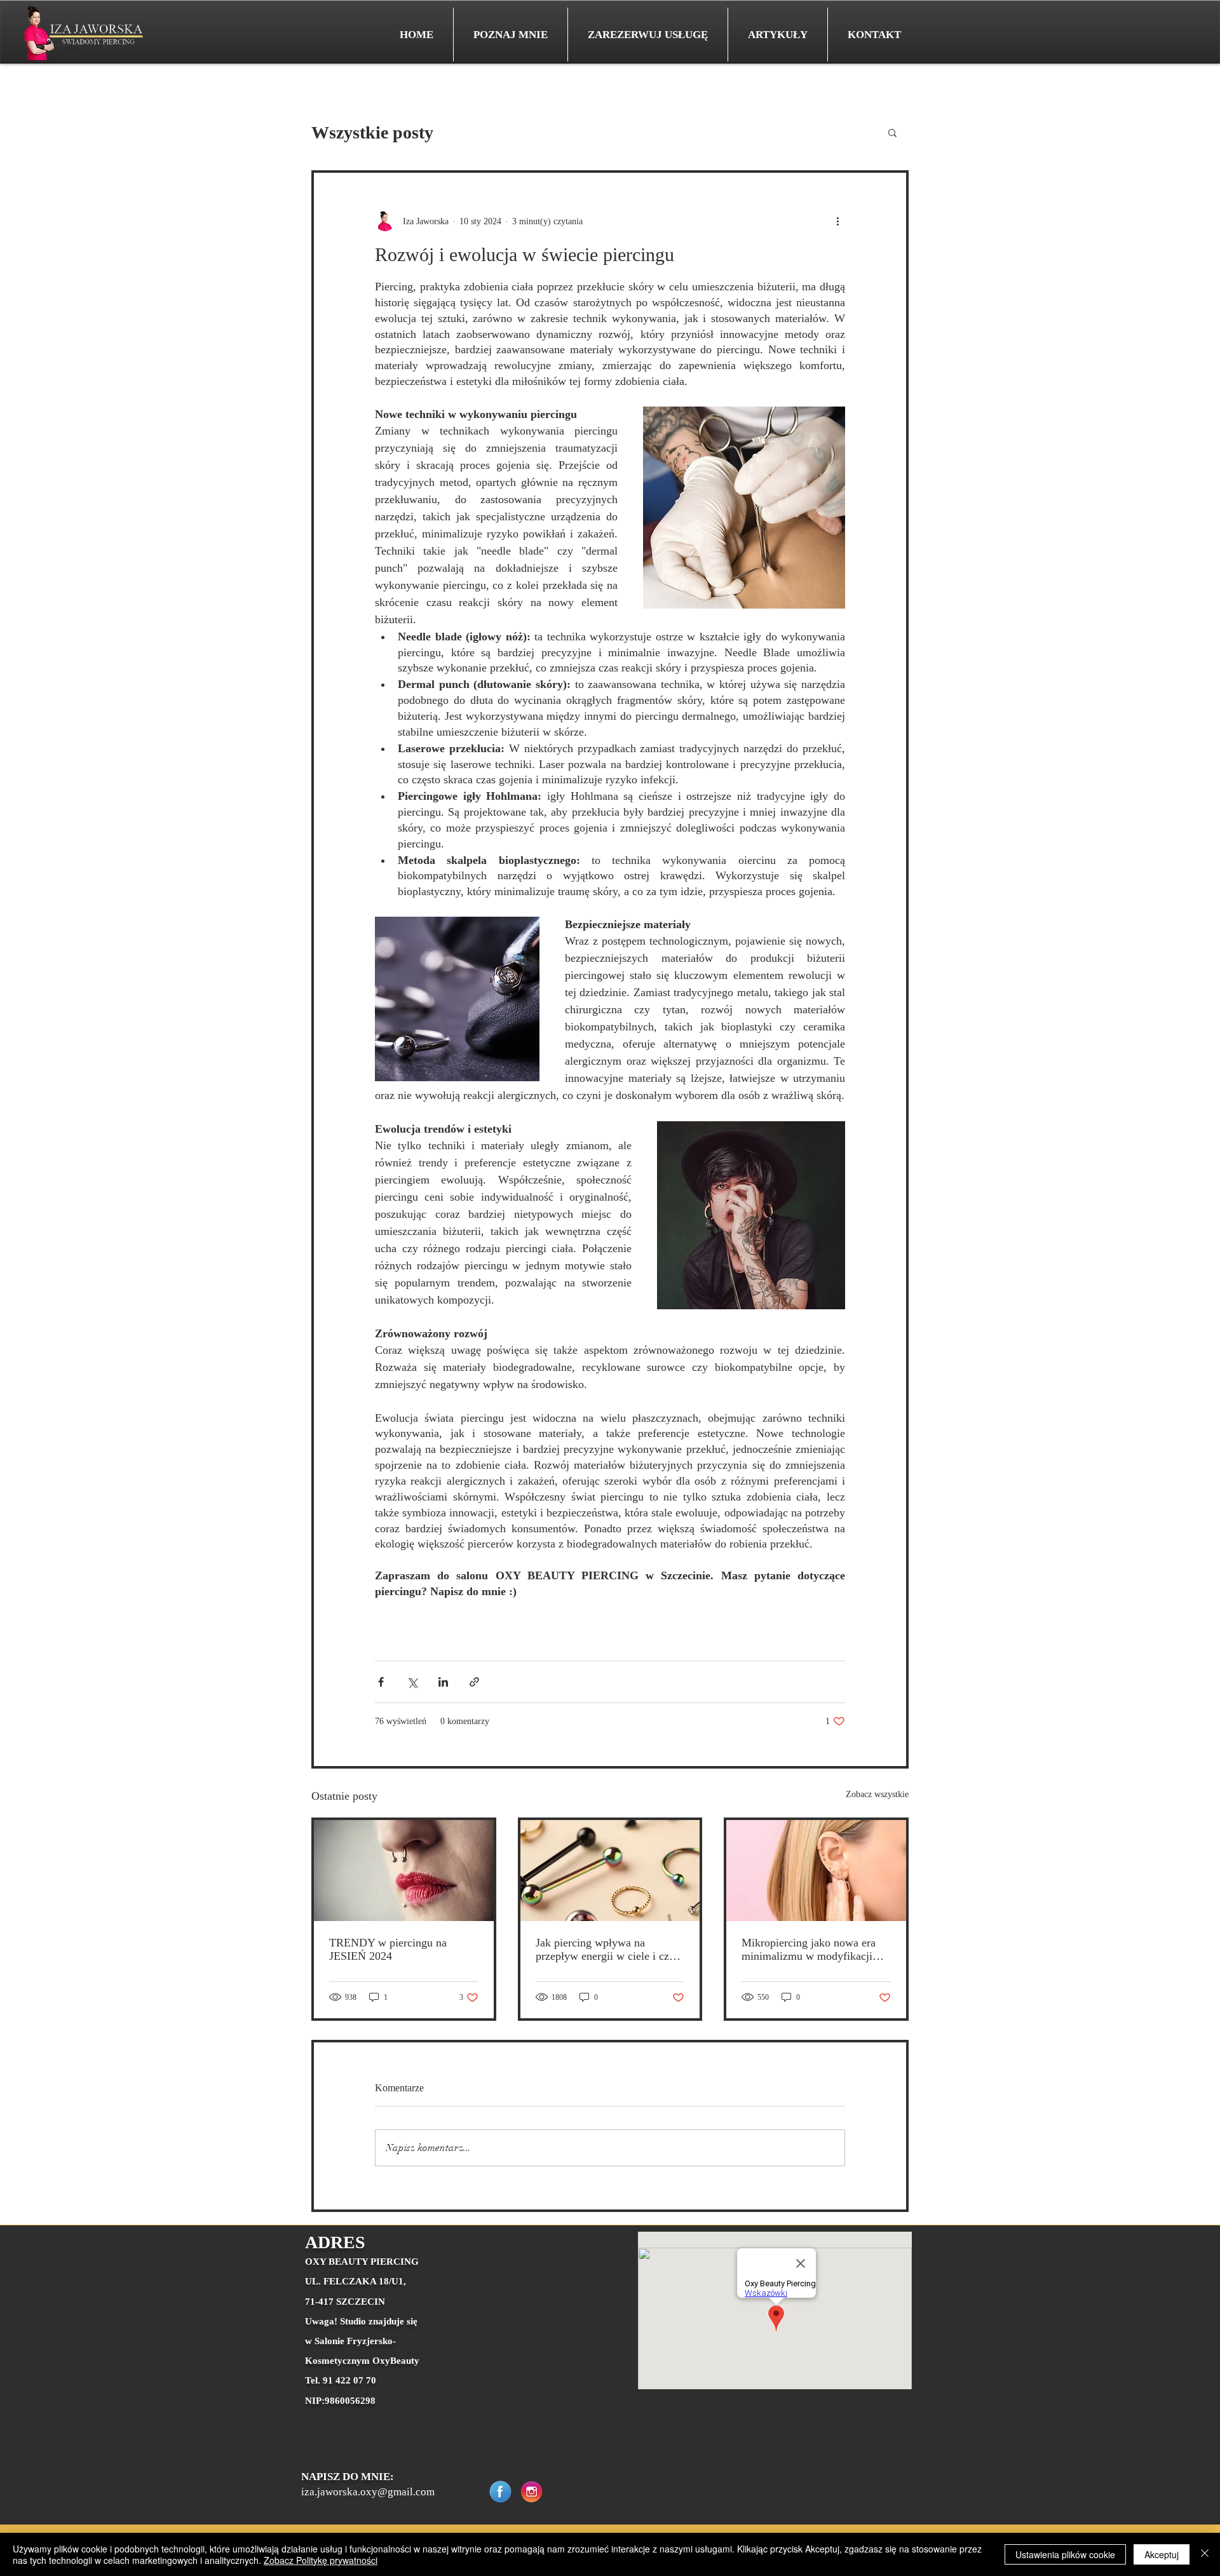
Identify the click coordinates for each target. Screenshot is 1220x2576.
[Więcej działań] (837, 221)
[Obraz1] (532, 2492)
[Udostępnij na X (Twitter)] (412, 1682)
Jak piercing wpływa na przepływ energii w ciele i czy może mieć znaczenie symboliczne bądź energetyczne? (605, 1950)
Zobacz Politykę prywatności (321, 2560)
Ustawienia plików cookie (1065, 2554)
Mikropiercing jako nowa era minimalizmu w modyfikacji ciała (809, 1950)
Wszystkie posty (372, 132)
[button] (892, 132)
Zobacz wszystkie (877, 1794)
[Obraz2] (500, 2492)
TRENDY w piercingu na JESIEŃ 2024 (388, 1949)
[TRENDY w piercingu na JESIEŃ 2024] (404, 1871)
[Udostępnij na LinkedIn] (443, 1682)
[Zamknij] (1205, 2554)
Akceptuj (1162, 2554)
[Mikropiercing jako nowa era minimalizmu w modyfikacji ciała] (816, 1871)
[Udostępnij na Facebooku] (381, 1682)
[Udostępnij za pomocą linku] (474, 1682)
